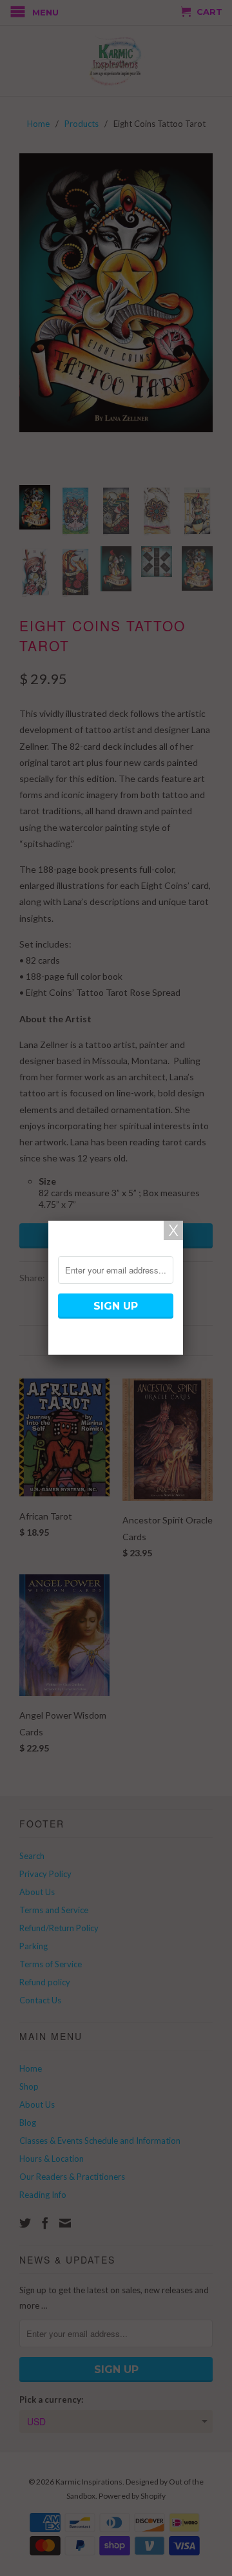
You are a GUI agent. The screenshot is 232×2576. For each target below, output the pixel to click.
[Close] (173, 1230)
